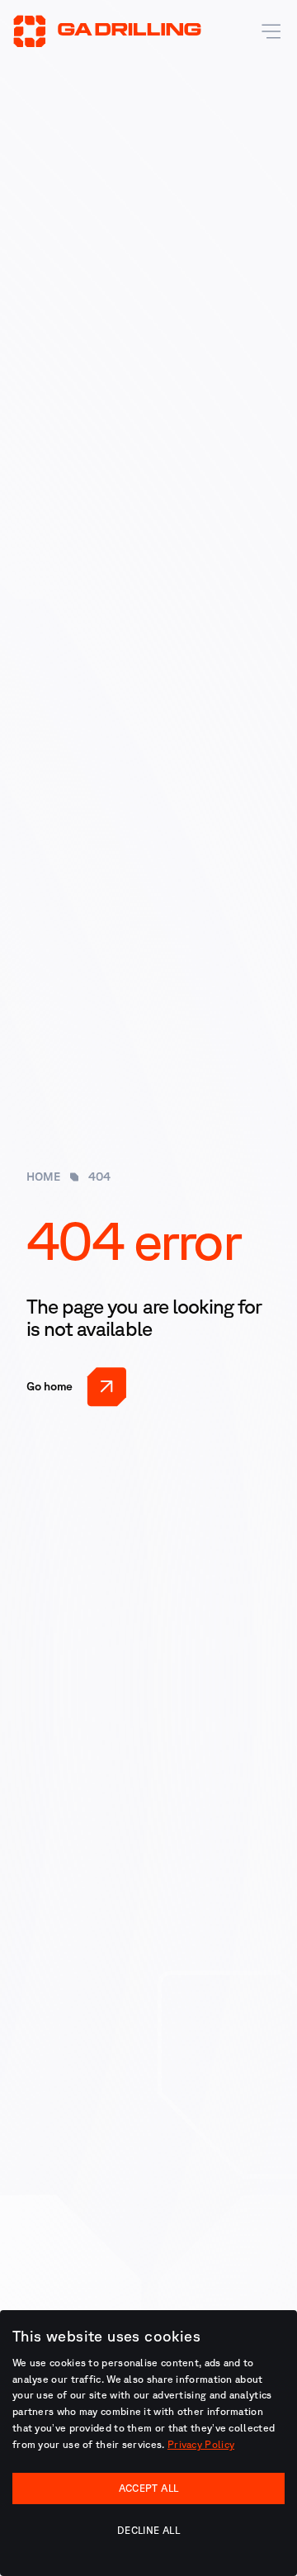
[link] (77, 1386)
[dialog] (148, 2443)
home (43, 1177)
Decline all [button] (148, 2530)
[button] (267, 31)
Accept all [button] (149, 2488)
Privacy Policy (201, 2444)
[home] (107, 31)
